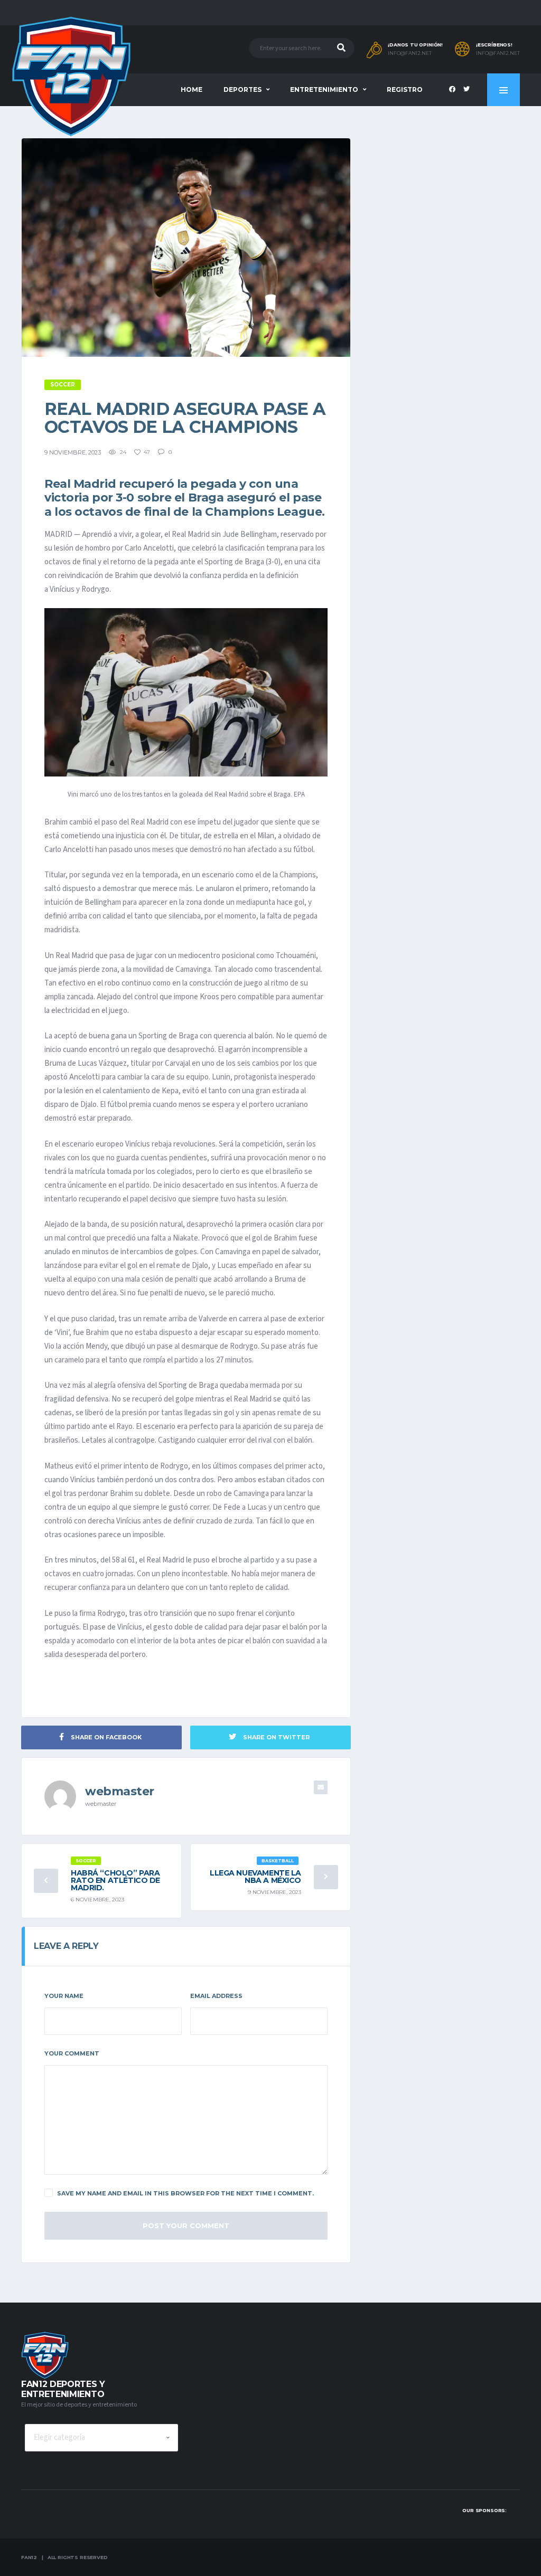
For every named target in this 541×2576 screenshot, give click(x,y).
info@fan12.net (410, 53)
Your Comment (72, 2053)
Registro (405, 89)
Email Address (216, 1996)
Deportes (242, 89)
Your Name (64, 1996)
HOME (192, 89)
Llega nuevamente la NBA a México (255, 1877)
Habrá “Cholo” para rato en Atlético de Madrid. (115, 1880)
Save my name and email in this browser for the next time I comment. (185, 2193)
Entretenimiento (324, 89)
